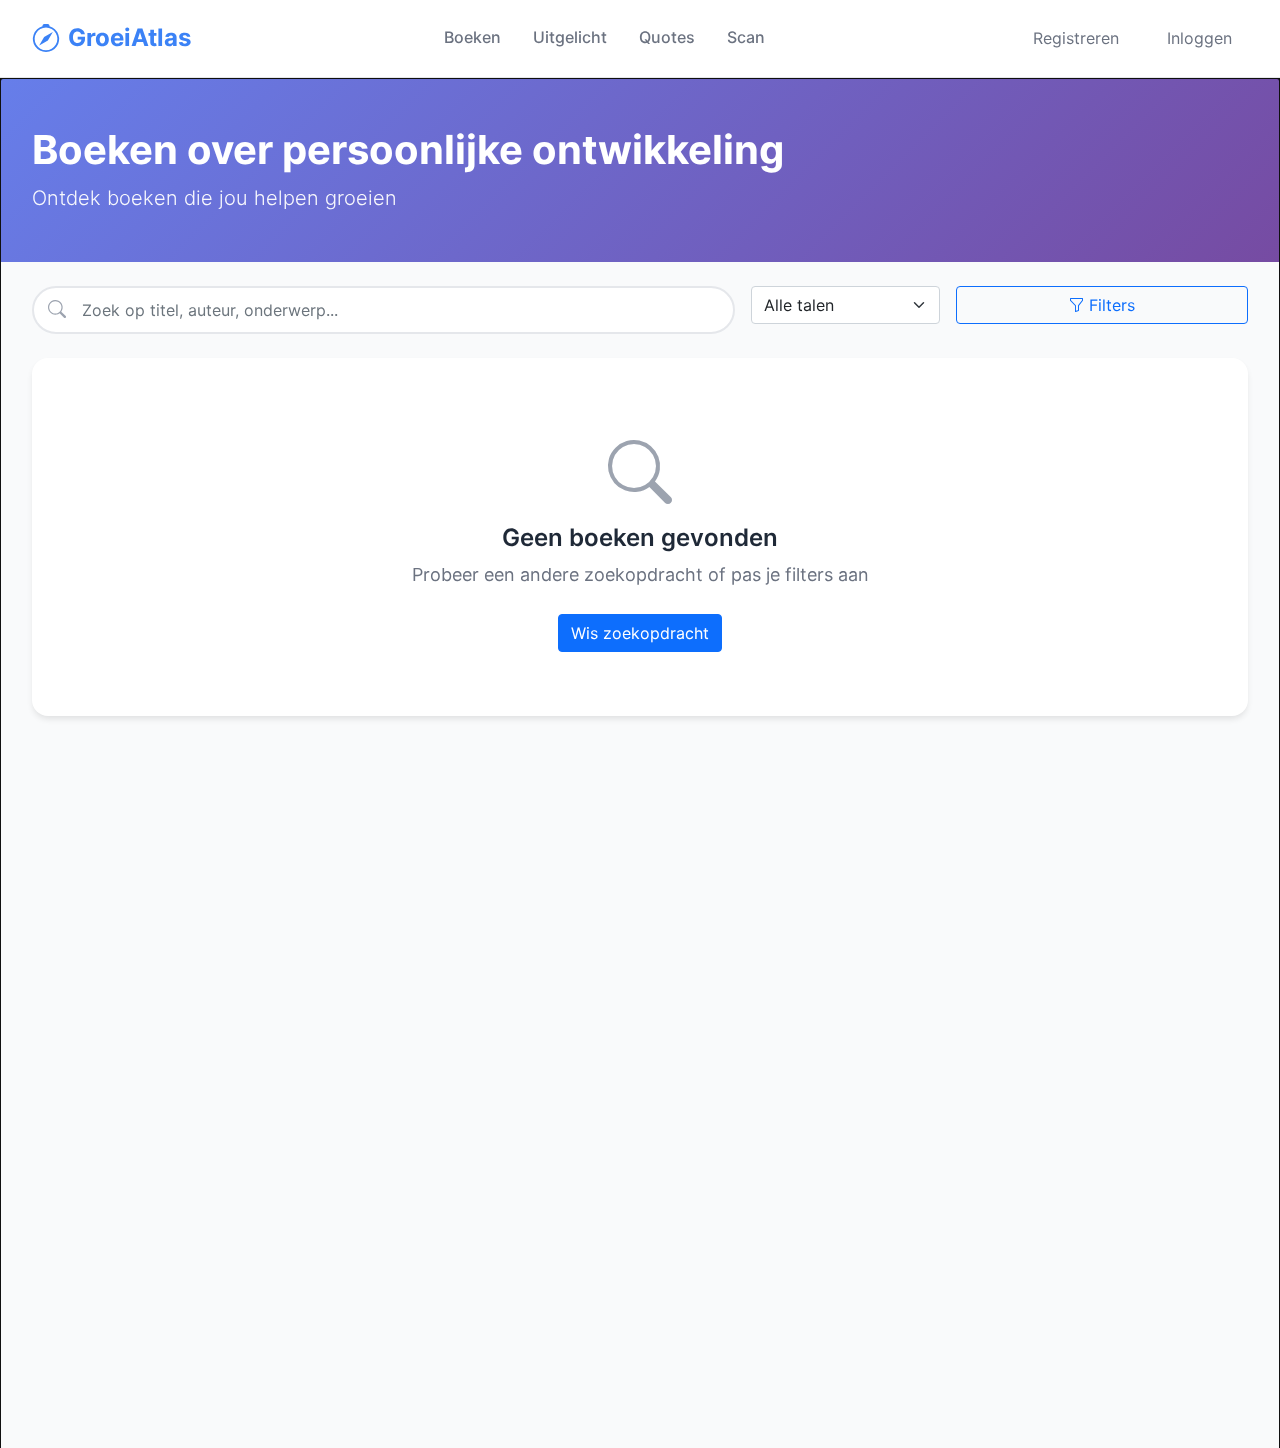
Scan (746, 37)
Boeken (472, 37)
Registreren (1076, 38)
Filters (1109, 305)
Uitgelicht (570, 37)
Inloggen (1199, 38)
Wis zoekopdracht (640, 633)
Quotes (667, 37)
